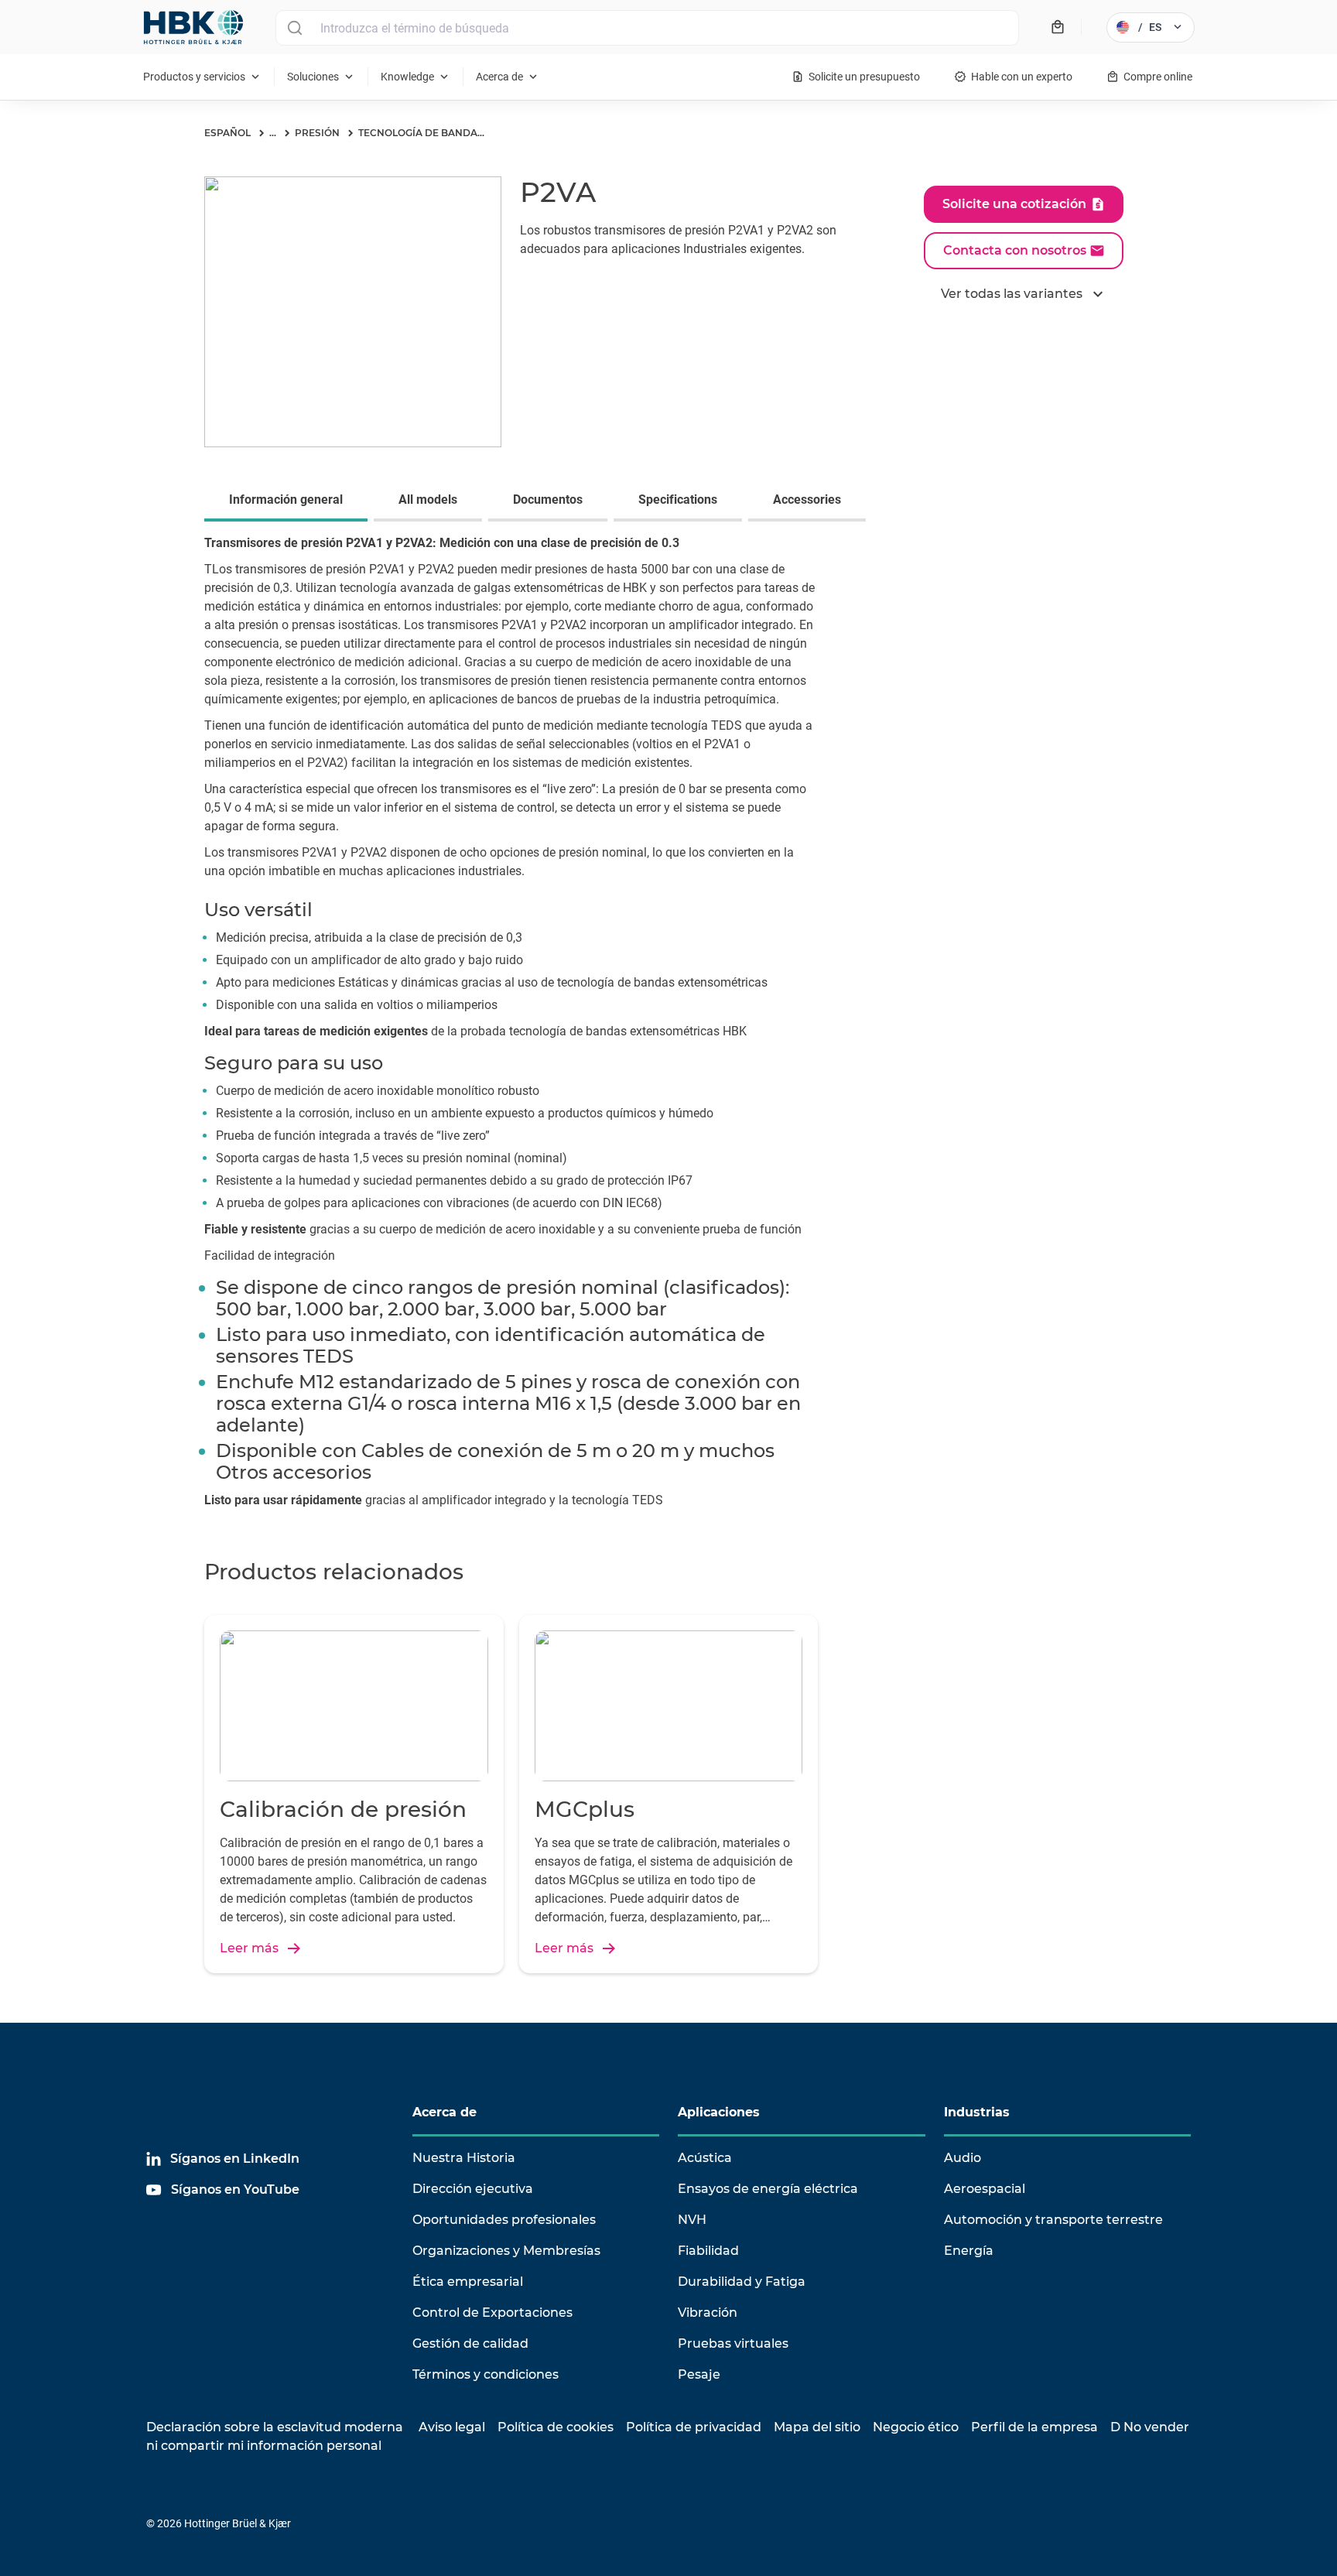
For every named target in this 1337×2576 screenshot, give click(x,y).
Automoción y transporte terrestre (1053, 2220)
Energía (969, 2251)
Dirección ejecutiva (473, 2189)
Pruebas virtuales (733, 2343)
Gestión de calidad (470, 2343)
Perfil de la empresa (1034, 2427)
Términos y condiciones (486, 2374)
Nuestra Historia (464, 2158)
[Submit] (294, 28)
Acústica (705, 2158)
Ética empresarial (468, 2282)
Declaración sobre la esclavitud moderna (275, 2427)
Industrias (977, 2112)
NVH (692, 2220)
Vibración (708, 2313)
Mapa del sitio (817, 2427)
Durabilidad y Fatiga (742, 2282)
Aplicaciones (719, 2112)
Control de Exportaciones (492, 2313)
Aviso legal (452, 2427)
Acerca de (445, 2112)
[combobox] (647, 28)
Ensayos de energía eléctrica (768, 2189)
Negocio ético (916, 2427)
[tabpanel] (668, 1031)
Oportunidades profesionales (504, 2220)
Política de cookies (556, 2427)
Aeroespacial (985, 2189)
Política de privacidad (694, 2427)
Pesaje (699, 2374)
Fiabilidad (708, 2251)
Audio (963, 2158)
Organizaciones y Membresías (506, 2251)
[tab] (289, 501)
